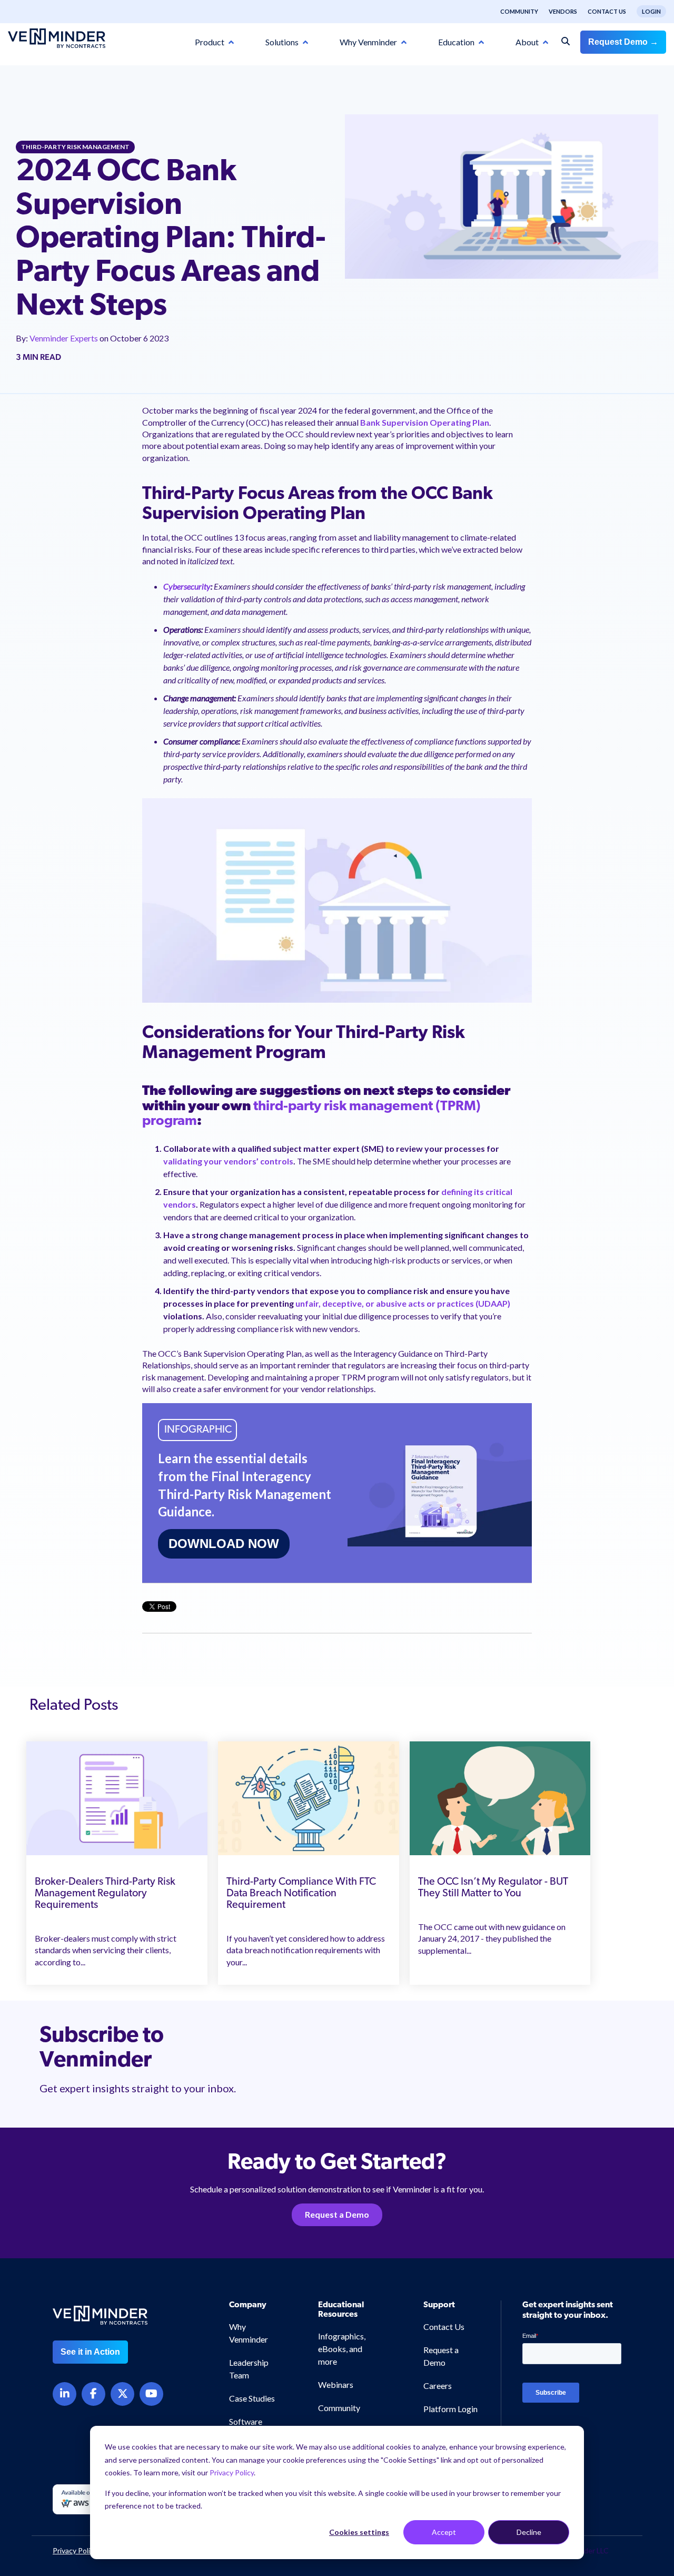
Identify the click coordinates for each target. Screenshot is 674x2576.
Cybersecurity (187, 586)
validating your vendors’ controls (228, 1161)
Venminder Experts (65, 338)
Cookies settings (359, 2532)
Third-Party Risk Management (75, 147)
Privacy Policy (232, 2472)
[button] (628, 2386)
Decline (529, 2532)
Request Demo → (623, 42)
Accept (444, 2532)
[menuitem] (514, 12)
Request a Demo (337, 2214)
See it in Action (90, 2352)
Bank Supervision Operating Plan (425, 422)
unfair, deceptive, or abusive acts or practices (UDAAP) (403, 1303)
